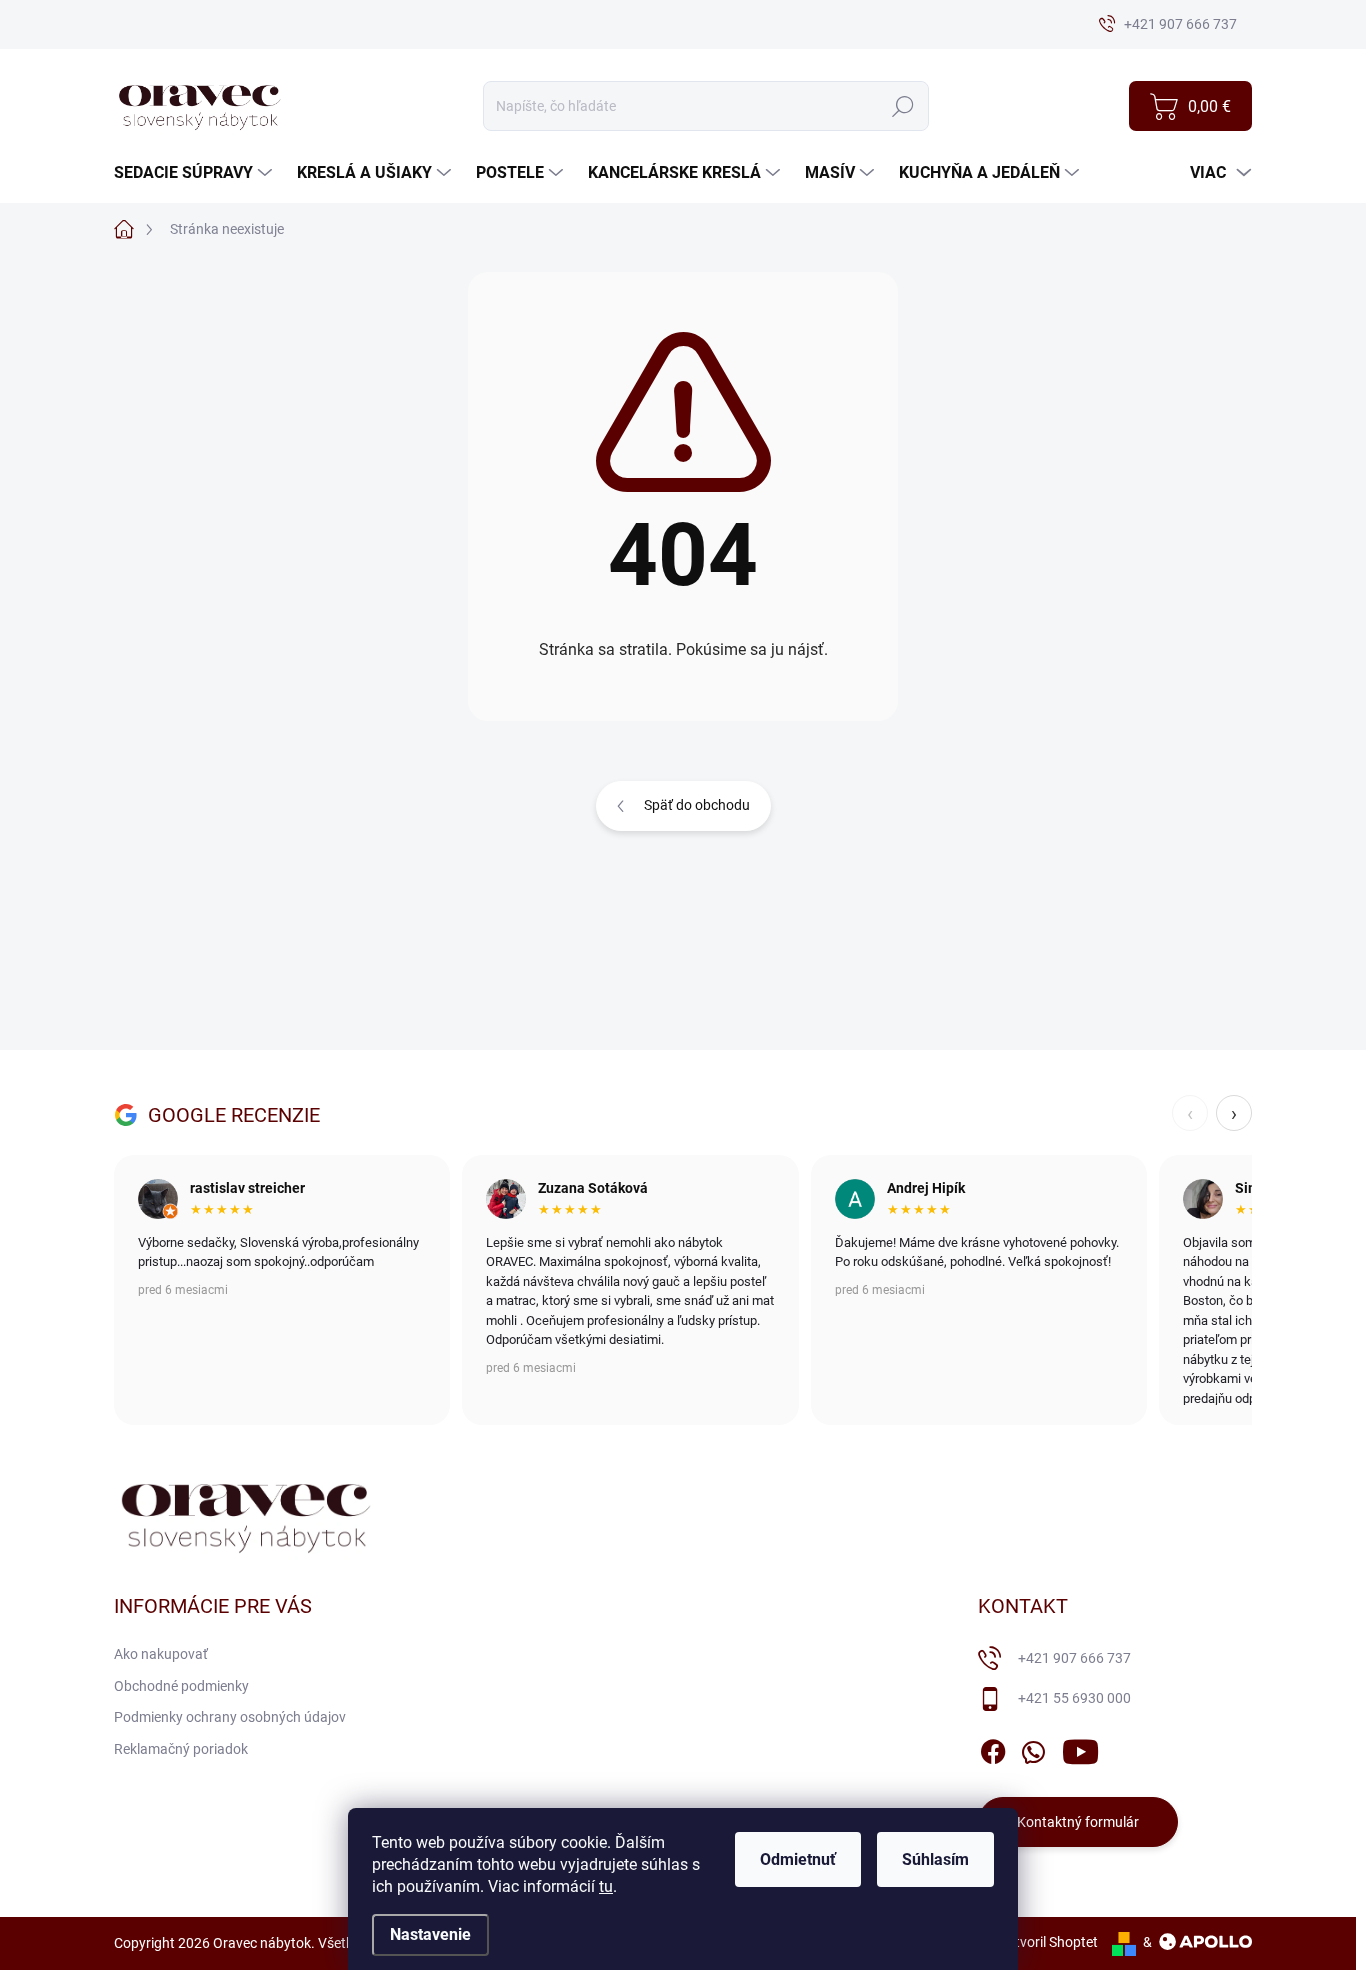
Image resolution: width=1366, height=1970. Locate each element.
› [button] (1234, 1113)
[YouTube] (1080, 1748)
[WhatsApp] (1033, 1748)
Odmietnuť (798, 1859)
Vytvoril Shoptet (1048, 1942)
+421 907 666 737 (1074, 1658)
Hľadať (902, 106)
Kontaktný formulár (1078, 1822)
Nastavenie (430, 1934)
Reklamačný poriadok (181, 1749)
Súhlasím (935, 1859)
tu (606, 1886)
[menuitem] (195, 173)
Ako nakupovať (161, 1654)
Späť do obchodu (697, 805)
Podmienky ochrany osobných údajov (230, 1717)
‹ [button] (1190, 1113)
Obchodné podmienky (181, 1686)
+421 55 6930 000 (1074, 1698)
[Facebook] (993, 1748)
